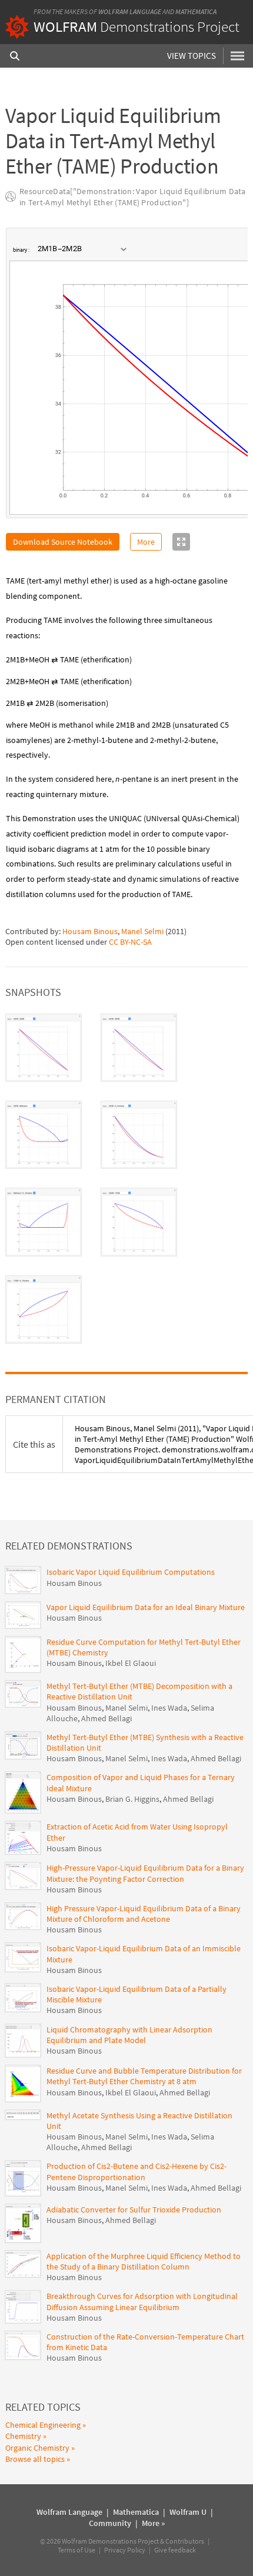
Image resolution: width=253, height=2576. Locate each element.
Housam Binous (90, 931)
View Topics (192, 56)
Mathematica (196, 11)
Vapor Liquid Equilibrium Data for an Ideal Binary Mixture (146, 1607)
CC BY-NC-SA (130, 942)
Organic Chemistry (37, 2448)
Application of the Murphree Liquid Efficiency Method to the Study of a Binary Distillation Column (144, 2261)
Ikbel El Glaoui (131, 1663)
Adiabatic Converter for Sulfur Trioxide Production (134, 2210)
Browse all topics (35, 2459)
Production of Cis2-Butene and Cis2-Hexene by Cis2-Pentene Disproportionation (137, 2171)
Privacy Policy (125, 2550)
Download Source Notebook (63, 542)
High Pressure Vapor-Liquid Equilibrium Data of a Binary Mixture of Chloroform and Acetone (144, 1914)
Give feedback (175, 2550)
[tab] (44, 1048)
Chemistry (23, 2436)
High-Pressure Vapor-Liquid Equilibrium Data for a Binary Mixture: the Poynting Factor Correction (145, 1873)
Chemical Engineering (43, 2425)
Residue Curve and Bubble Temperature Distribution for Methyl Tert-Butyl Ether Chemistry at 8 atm (144, 2076)
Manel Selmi (142, 931)
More (146, 542)
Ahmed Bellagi (106, 1718)
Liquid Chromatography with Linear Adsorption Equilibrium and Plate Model (129, 2035)
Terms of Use (76, 2550)
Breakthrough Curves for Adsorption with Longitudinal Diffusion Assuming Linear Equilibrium (142, 2301)
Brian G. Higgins (132, 1799)
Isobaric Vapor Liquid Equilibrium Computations (131, 1572)
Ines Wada (169, 1708)
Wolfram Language (130, 11)
